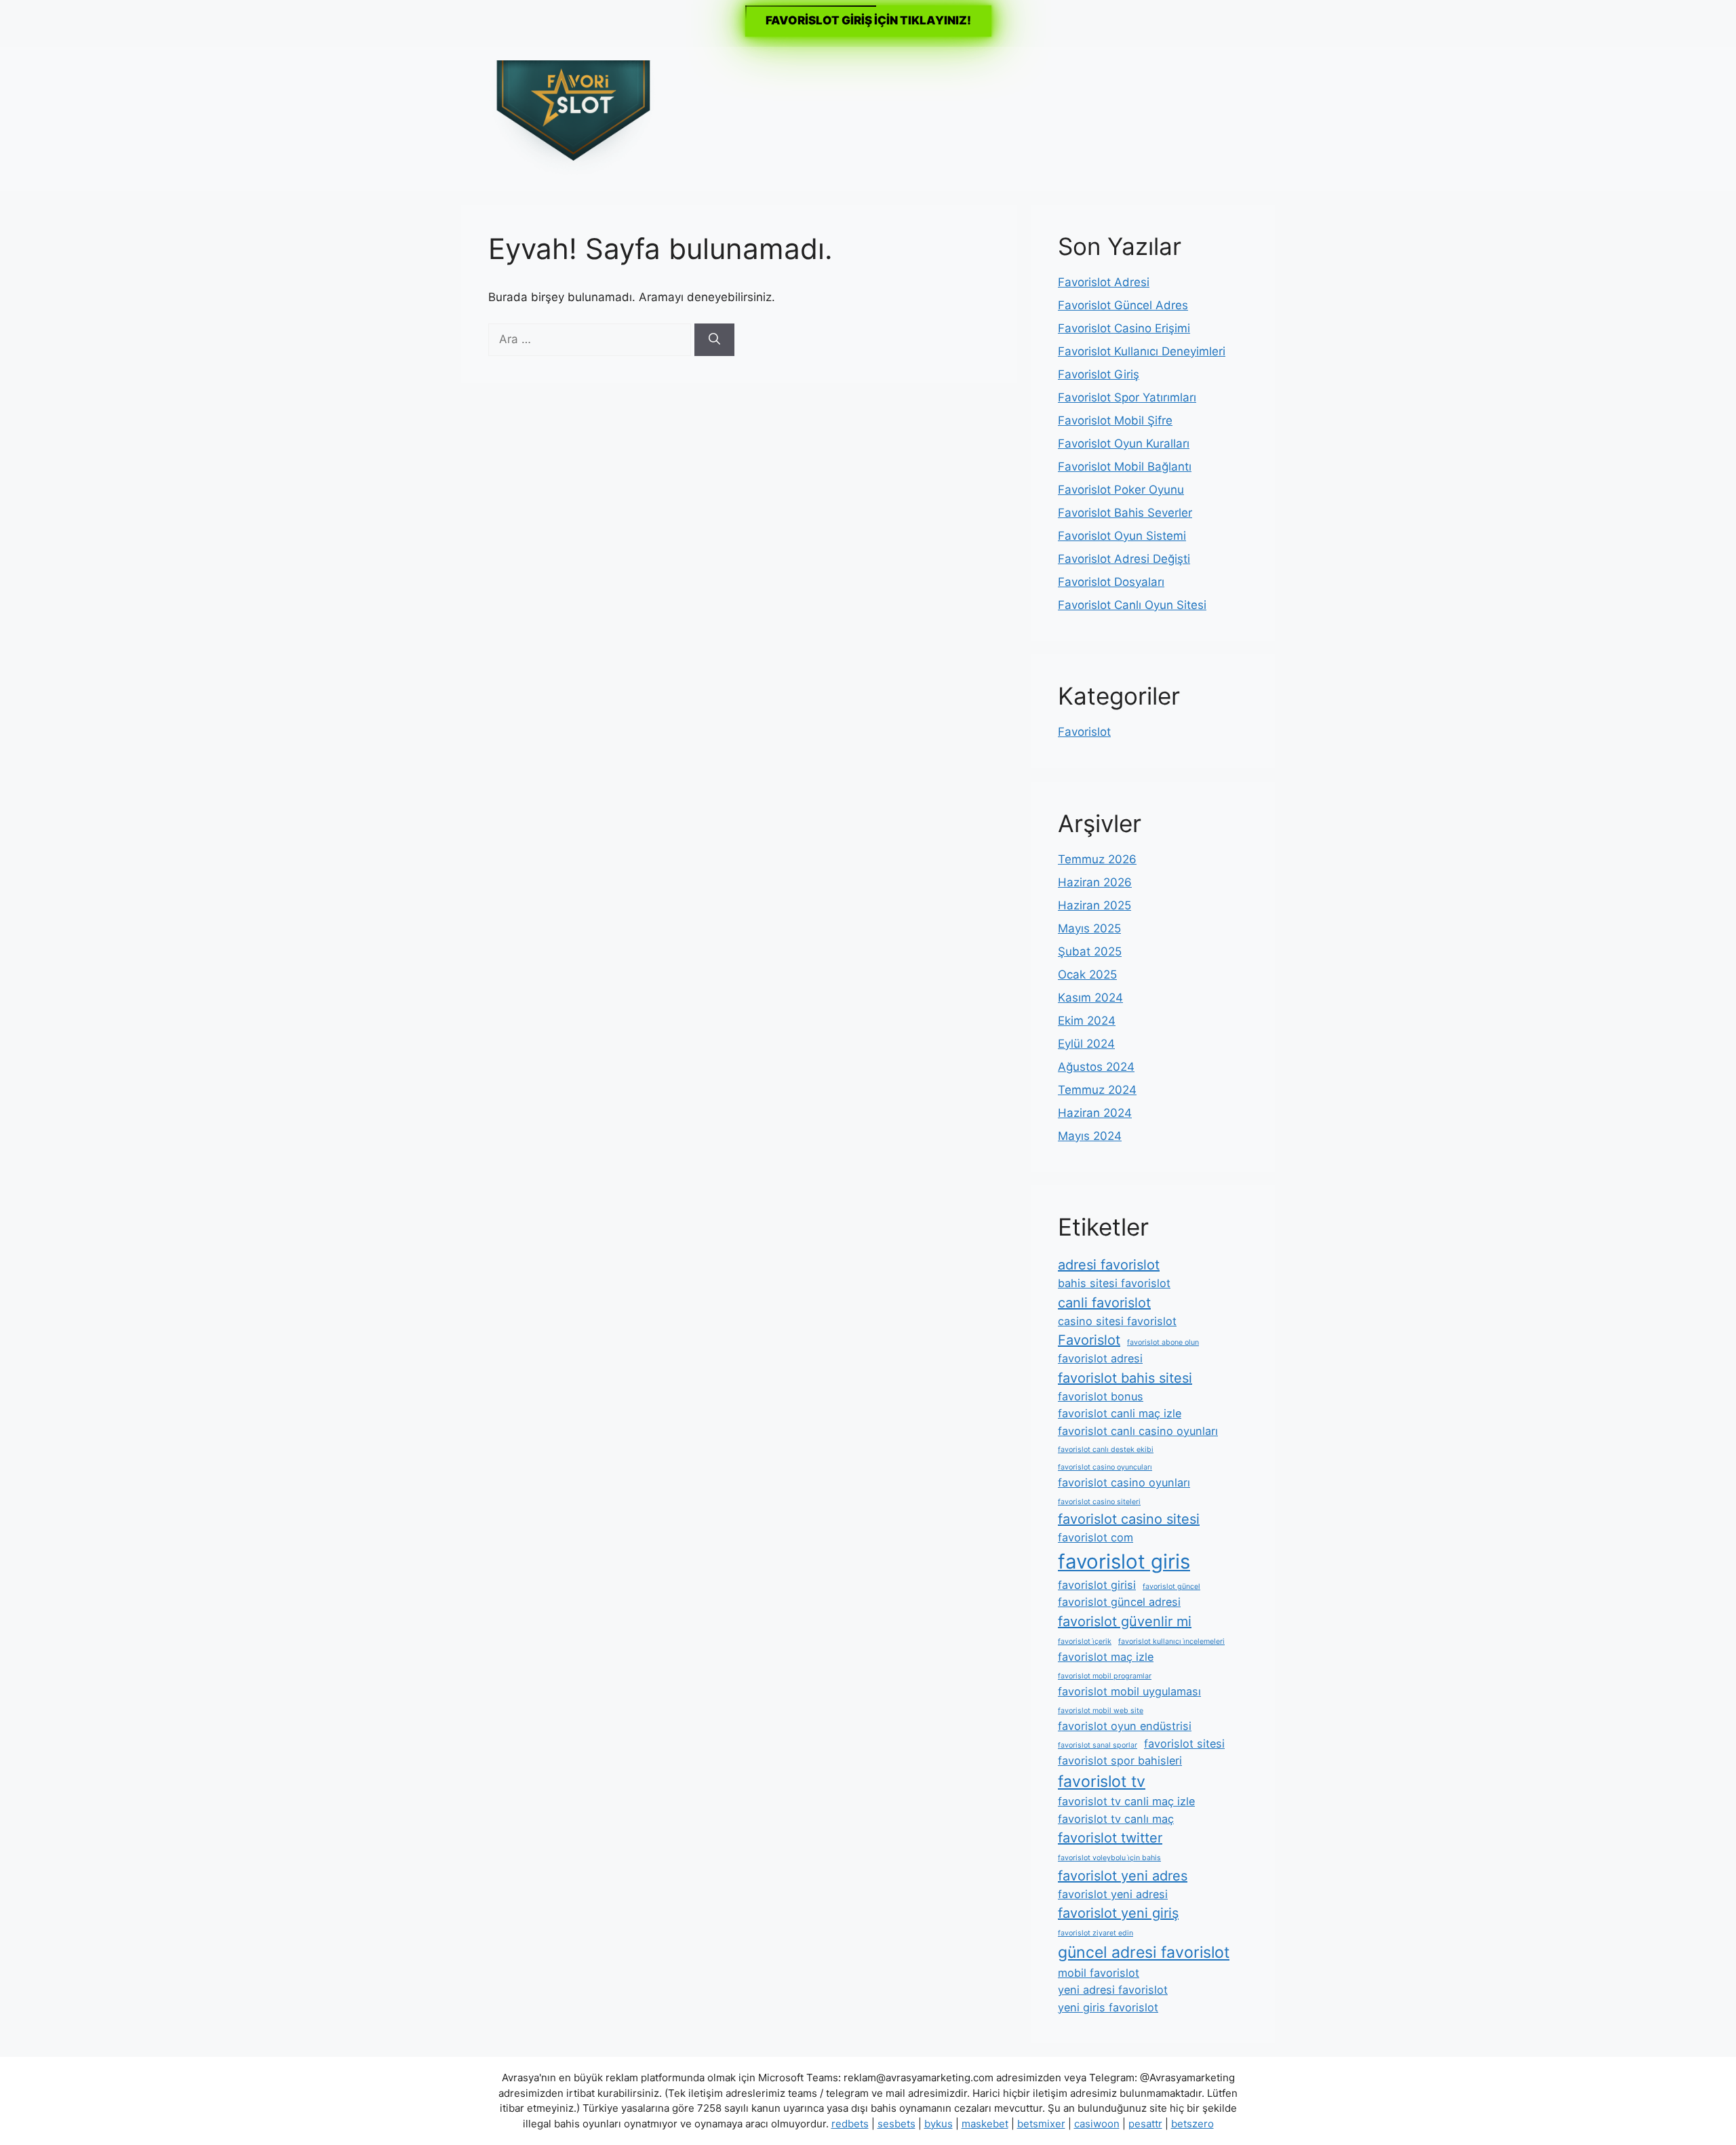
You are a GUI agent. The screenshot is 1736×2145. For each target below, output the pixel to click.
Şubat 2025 (1090, 951)
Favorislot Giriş (1099, 374)
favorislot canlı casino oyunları (1138, 1431)
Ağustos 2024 (1096, 1067)
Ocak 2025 (1087, 975)
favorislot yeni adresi (1113, 1894)
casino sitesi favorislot (1117, 1321)
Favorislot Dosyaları (1111, 582)
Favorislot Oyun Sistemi (1122, 536)
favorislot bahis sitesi (1125, 1378)
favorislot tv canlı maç (1116, 1819)
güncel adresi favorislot (1144, 1952)
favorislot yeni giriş (1118, 1913)
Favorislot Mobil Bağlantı (1125, 467)
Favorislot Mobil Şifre (1115, 420)
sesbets (896, 2124)
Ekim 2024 (1087, 1021)
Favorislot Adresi (1104, 282)
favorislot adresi (1100, 1358)
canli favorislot (1104, 1303)
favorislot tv (1102, 1782)
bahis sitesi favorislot (1114, 1283)
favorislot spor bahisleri (1120, 1760)
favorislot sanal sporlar (1098, 1745)
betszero (1192, 2124)
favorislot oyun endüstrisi (1125, 1726)
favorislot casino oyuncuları (1105, 1467)
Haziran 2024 (1095, 1113)
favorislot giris (1124, 1561)
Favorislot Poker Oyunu (1121, 490)
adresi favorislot (1109, 1265)
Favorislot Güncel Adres (1123, 305)
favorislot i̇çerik (1085, 1641)
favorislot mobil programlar (1105, 1676)
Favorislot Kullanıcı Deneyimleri (1142, 351)
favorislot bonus (1101, 1396)
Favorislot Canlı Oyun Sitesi (1132, 605)
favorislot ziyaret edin (1096, 1933)
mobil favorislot (1099, 1973)
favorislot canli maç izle (1120, 1413)
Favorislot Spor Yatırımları (1127, 397)
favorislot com (1096, 1537)
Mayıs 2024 (1090, 1136)
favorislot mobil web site (1101, 1711)
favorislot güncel (1171, 1587)
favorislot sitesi (1184, 1744)
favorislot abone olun (1163, 1342)
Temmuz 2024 (1097, 1090)
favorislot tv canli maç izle (1126, 1801)
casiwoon (1097, 2124)
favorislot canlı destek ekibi (1106, 1450)
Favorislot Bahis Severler (1125, 513)
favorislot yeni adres (1123, 1876)
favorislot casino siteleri (1099, 1502)
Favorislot (1084, 732)
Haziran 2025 (1094, 905)
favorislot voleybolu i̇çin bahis (1109, 1858)
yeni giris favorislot (1108, 2007)
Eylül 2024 (1086, 1044)
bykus (939, 2124)
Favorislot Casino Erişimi (1124, 328)
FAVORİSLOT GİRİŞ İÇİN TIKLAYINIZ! (868, 20)
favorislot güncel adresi (1119, 1602)
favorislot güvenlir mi (1125, 1621)
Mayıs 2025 (1089, 928)
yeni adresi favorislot (1113, 1990)
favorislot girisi (1097, 1585)
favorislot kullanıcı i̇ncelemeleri (1171, 1641)
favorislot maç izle (1106, 1657)
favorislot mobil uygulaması (1129, 1691)
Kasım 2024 (1090, 998)
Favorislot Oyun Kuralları (1124, 444)
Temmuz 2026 (1097, 859)
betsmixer (1041, 2124)
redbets (850, 2124)
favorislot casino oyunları (1124, 1482)
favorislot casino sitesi (1129, 1519)
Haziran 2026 (1095, 882)
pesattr (1145, 2124)
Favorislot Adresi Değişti (1124, 559)
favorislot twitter (1110, 1838)
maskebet (985, 2124)
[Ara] (714, 340)
